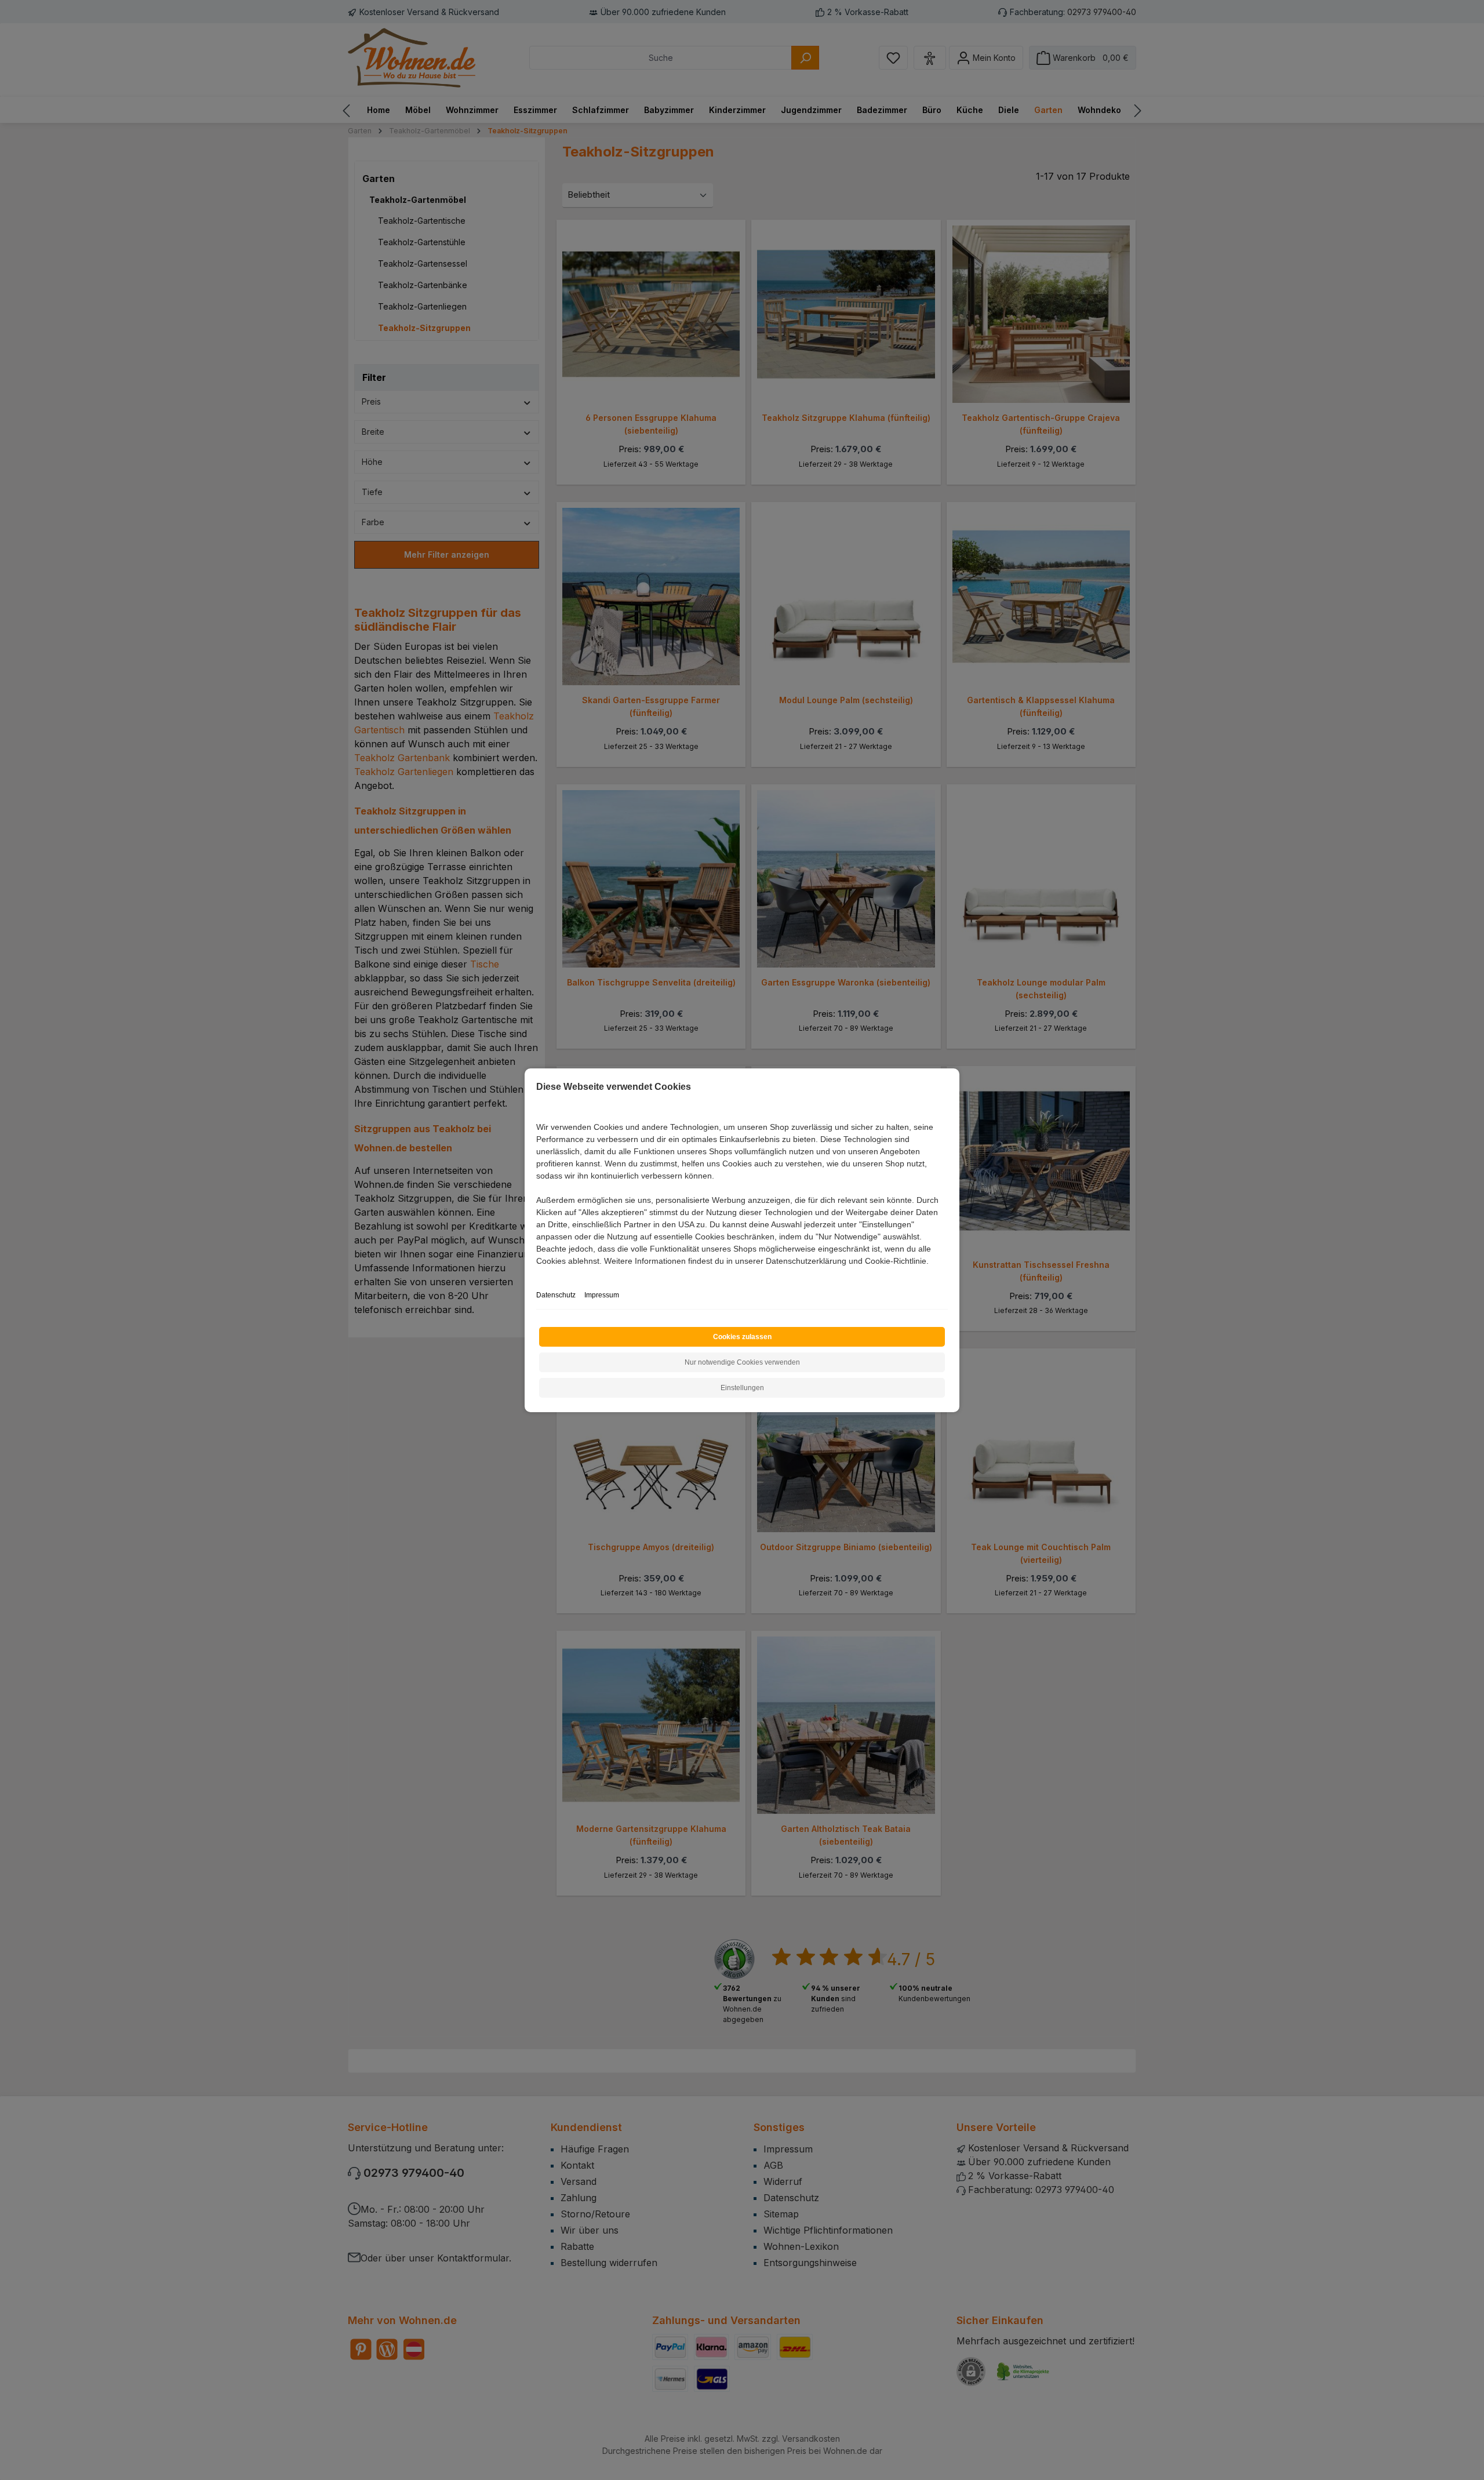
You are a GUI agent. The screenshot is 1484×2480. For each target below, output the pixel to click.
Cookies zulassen (742, 1337)
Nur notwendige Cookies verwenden (742, 1362)
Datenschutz (556, 1295)
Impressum (602, 1295)
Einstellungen (742, 1388)
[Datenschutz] (537, 1274)
